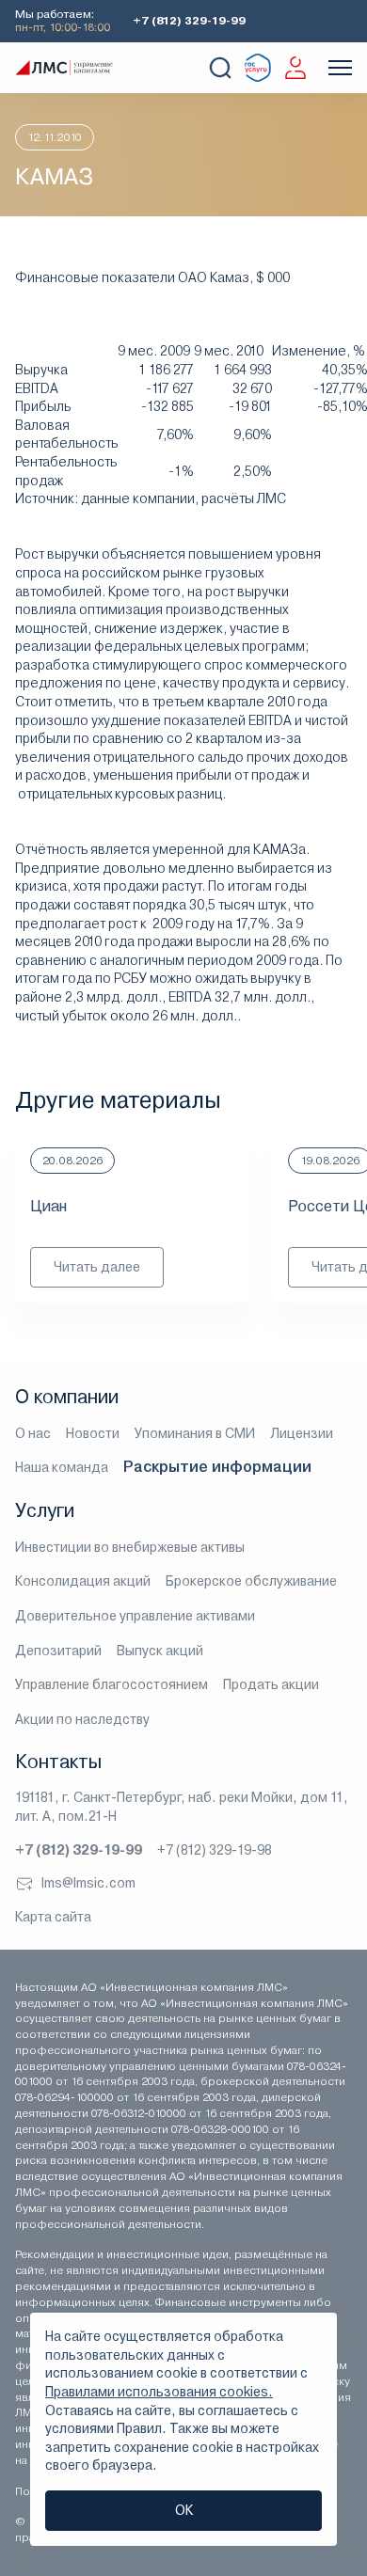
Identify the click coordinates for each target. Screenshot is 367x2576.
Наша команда (62, 1467)
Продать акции (271, 1684)
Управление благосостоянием (112, 1684)
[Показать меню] (340, 68)
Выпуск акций (160, 1651)
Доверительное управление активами (135, 1616)
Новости (93, 1433)
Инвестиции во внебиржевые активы (130, 1547)
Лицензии (302, 1433)
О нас (33, 1433)
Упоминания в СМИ (195, 1433)
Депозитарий (58, 1651)
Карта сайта (53, 1917)
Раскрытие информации (217, 1467)
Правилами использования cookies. (159, 2392)
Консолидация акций (83, 1581)
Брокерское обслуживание (251, 1581)
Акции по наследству (82, 1719)
